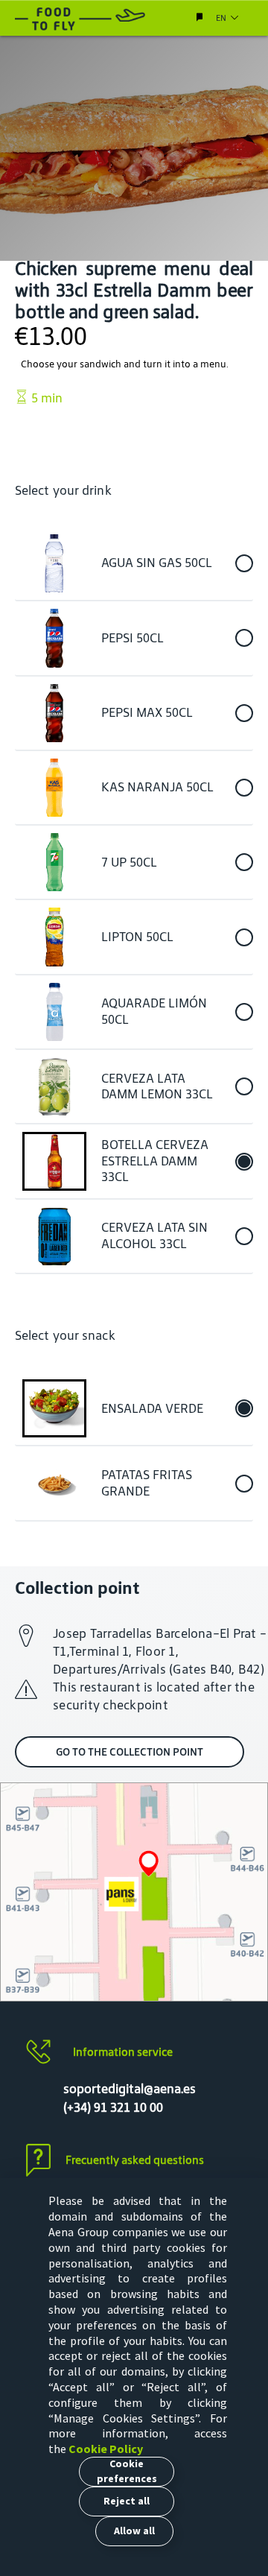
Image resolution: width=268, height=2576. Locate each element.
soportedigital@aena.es (130, 2089)
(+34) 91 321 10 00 (113, 2107)
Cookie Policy (106, 2449)
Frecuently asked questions (135, 2160)
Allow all (134, 2531)
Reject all (127, 2501)
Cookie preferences (127, 2471)
